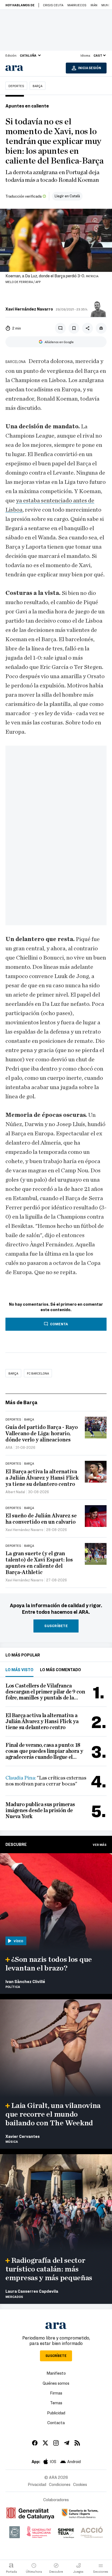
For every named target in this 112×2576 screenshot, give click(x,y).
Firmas (56, 2393)
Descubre (16, 1844)
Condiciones (60, 2484)
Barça (38, 86)
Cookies (80, 2484)
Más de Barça (21, 1402)
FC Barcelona (38, 1373)
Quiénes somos (56, 2383)
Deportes (16, 86)
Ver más (100, 1845)
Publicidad (56, 2413)
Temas (56, 2403)
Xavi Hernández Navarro (29, 309)
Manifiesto (56, 2373)
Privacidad (37, 2484)
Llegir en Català (67, 196)
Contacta (56, 2423)
